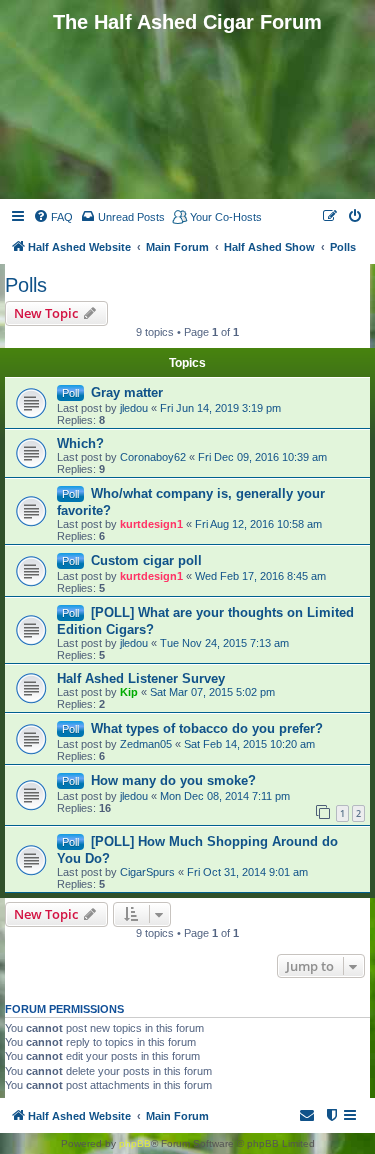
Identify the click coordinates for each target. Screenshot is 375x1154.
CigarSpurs (147, 872)
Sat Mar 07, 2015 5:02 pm (212, 692)
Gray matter (127, 392)
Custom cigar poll (146, 560)
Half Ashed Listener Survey (141, 678)
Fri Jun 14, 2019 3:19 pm (220, 408)
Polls (26, 285)
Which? (80, 443)
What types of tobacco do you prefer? (207, 728)
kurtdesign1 (151, 524)
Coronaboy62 (153, 457)
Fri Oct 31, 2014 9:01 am (247, 872)
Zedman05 (146, 744)
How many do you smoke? (173, 780)
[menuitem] (53, 217)
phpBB (135, 1143)
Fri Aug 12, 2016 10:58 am (258, 524)
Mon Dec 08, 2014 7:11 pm (225, 796)
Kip (129, 692)
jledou (134, 408)
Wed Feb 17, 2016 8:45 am (260, 576)
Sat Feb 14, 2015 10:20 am (249, 744)
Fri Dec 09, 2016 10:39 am (262, 457)
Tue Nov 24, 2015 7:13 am (224, 643)
